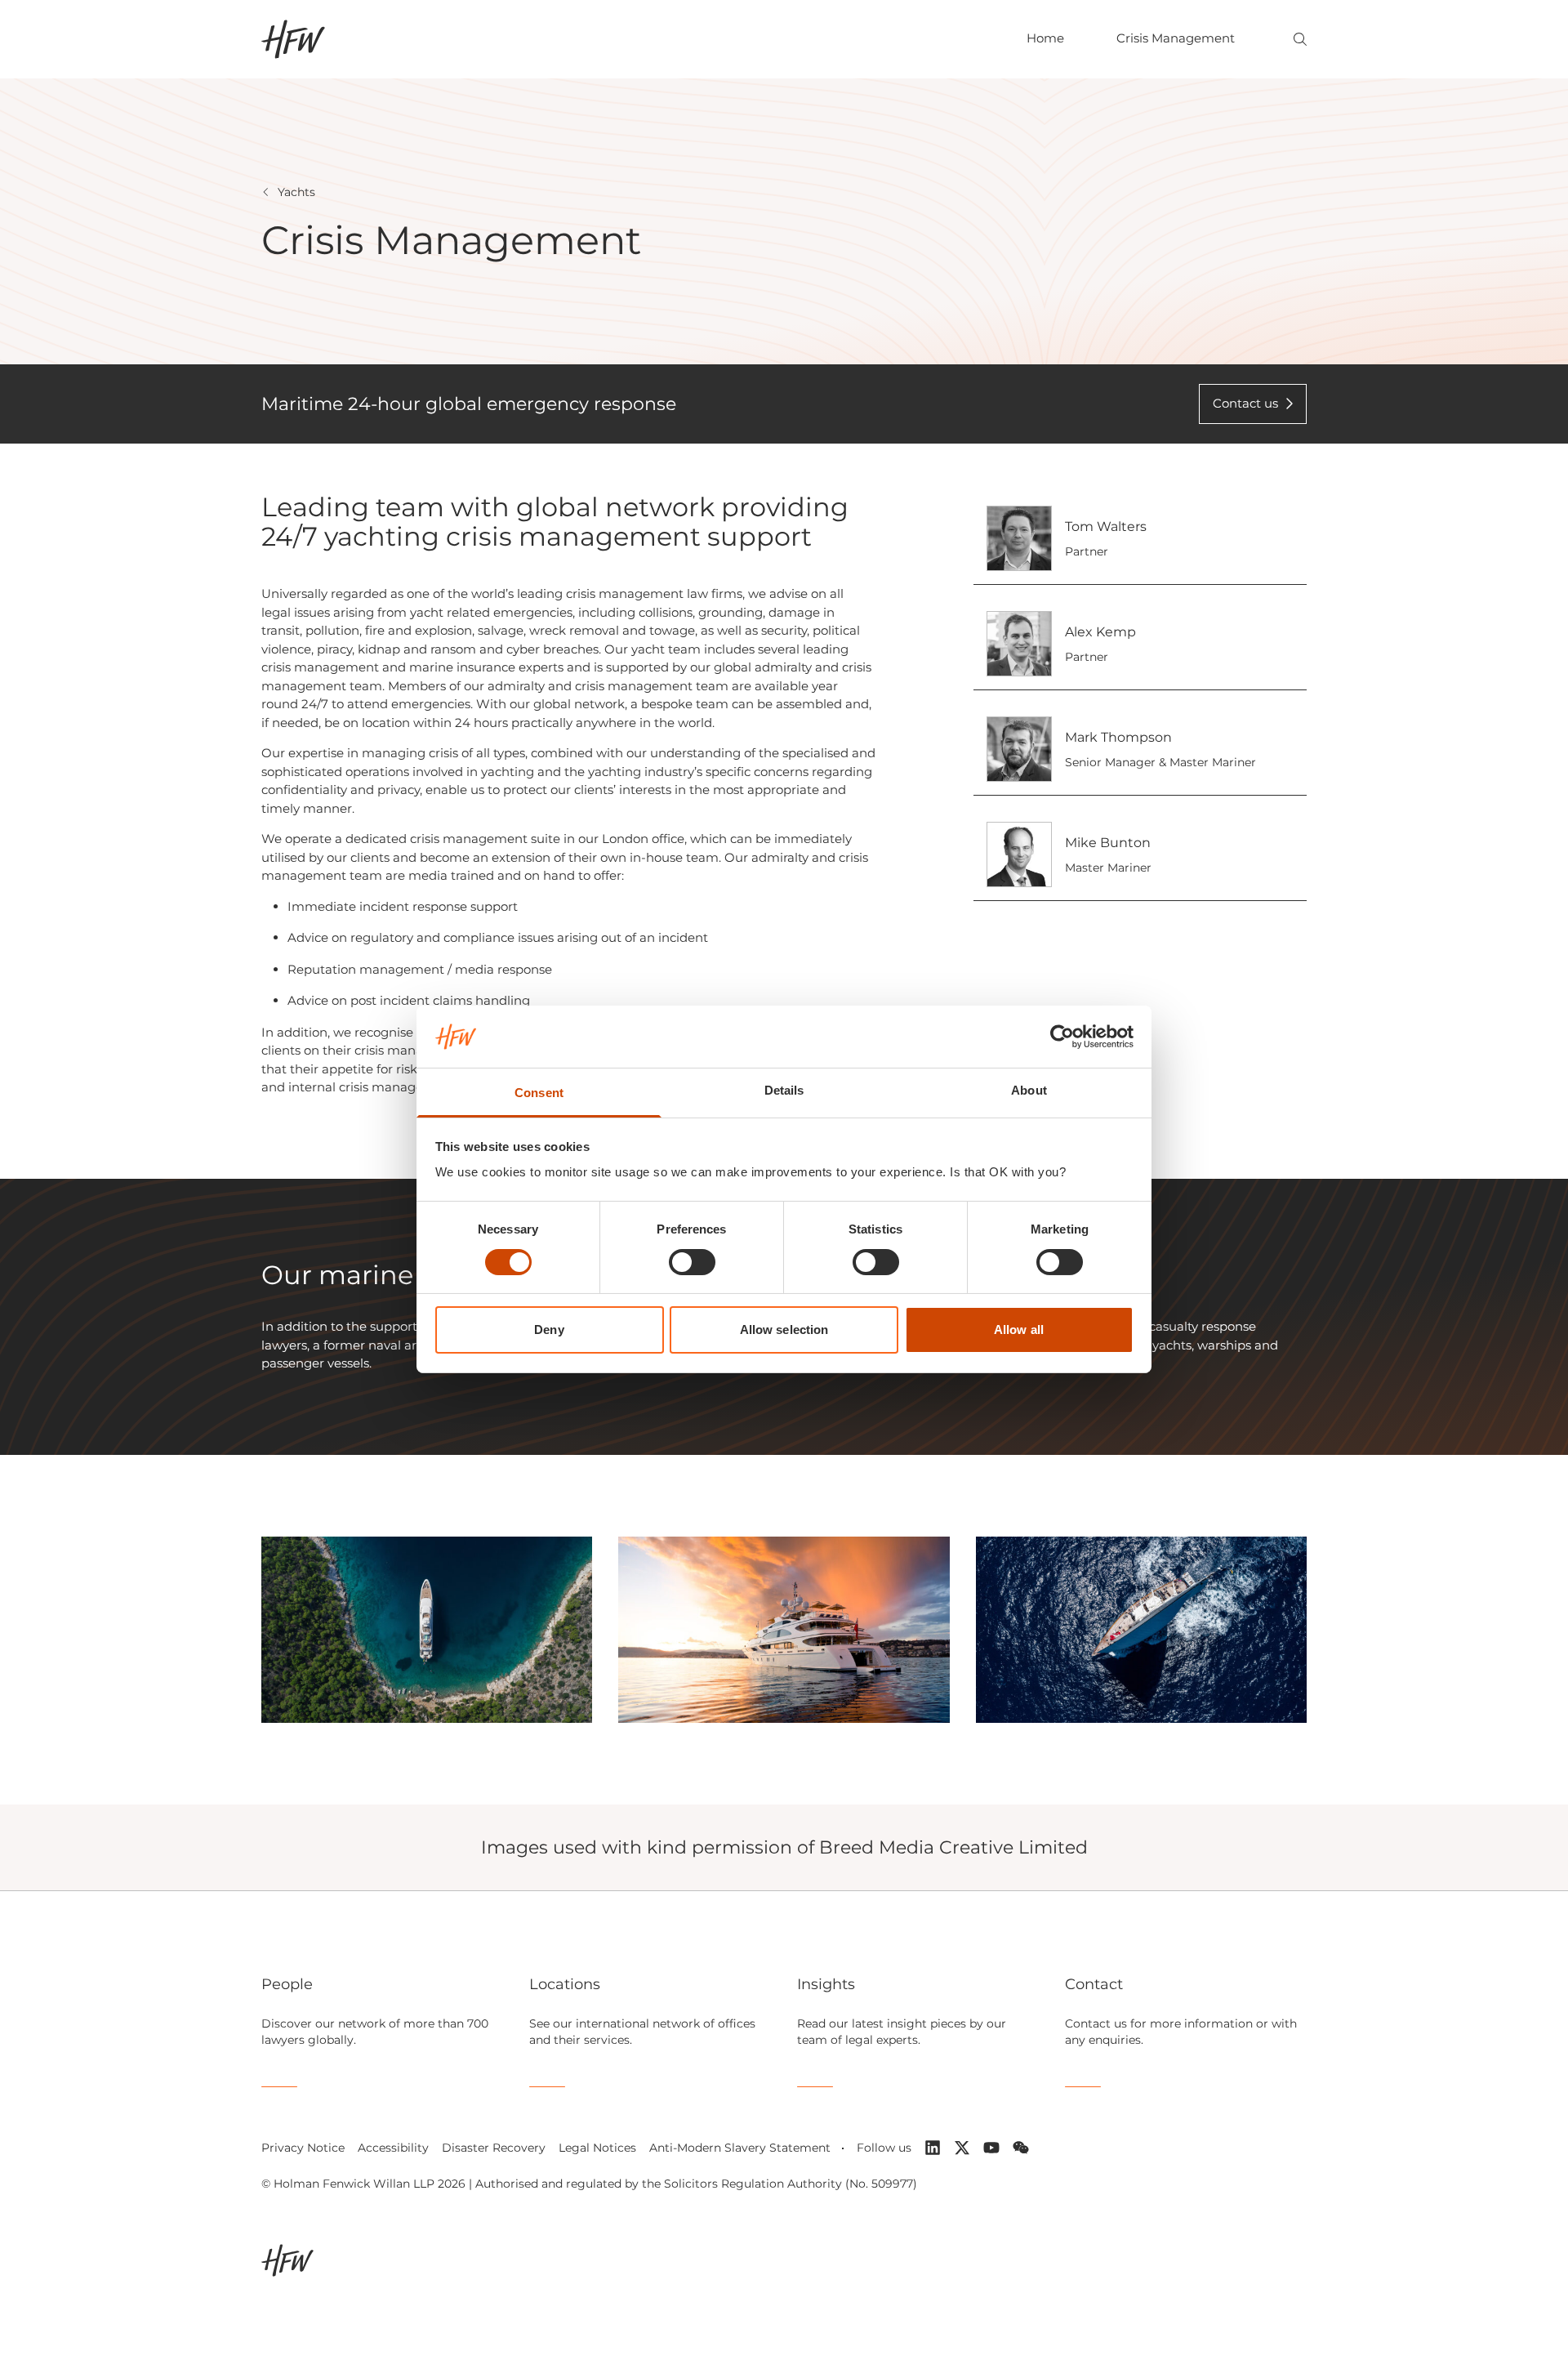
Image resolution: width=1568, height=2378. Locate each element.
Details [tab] (784, 1090)
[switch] (692, 1262)
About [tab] (1029, 1090)
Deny (549, 1330)
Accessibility (393, 2148)
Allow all (1019, 1330)
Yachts (296, 192)
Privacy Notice (303, 2148)
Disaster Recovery (494, 2148)
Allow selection (784, 1330)
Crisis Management (1176, 38)
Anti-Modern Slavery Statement (740, 2148)
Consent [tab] (539, 1093)
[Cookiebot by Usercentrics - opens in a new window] (1062, 1037)
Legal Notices (597, 2148)
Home (1045, 38)
